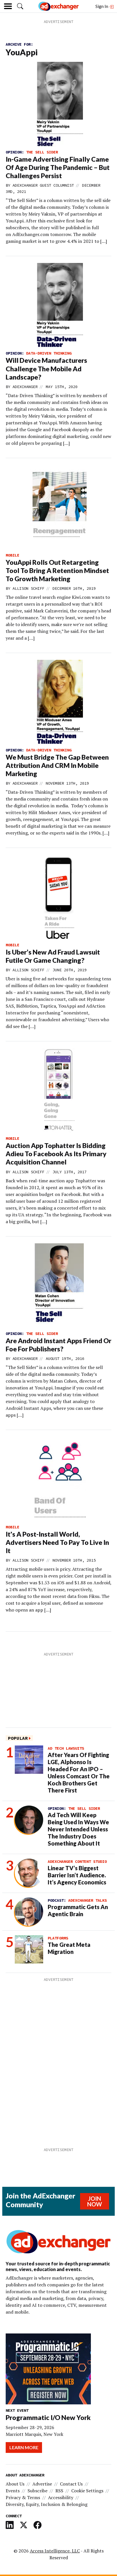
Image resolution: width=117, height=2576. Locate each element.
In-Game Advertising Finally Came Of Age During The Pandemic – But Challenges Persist (58, 167)
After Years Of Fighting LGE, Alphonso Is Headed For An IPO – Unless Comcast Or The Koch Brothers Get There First (79, 1773)
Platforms (58, 1938)
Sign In (102, 6)
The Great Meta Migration (69, 1948)
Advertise (42, 2484)
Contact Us (71, 2484)
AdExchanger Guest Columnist (43, 185)
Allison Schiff (28, 588)
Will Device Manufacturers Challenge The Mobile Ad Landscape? (46, 368)
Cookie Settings (87, 2491)
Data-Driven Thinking (49, 353)
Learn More (24, 2447)
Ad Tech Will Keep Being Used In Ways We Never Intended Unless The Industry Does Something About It (78, 1829)
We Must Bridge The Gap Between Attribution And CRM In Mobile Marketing (57, 765)
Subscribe (37, 2491)
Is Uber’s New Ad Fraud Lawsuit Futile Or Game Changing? (53, 956)
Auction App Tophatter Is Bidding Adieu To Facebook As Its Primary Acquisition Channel (56, 1154)
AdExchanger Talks (87, 1900)
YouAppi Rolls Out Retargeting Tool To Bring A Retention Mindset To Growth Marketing (57, 570)
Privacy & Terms (23, 2497)
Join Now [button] (95, 2201)
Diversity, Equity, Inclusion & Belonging (47, 2504)
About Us (15, 2484)
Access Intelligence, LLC (55, 2551)
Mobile (12, 555)
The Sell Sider (42, 152)
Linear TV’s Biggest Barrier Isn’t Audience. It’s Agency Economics (77, 1875)
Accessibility (61, 2497)
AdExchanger (25, 387)
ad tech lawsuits (66, 1748)
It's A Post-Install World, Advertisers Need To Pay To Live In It (57, 1542)
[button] (20, 6)
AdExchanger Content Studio (77, 1861)
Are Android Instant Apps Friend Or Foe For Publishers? (58, 1345)
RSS (59, 2491)
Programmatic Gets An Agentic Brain (78, 1910)
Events (13, 2491)
